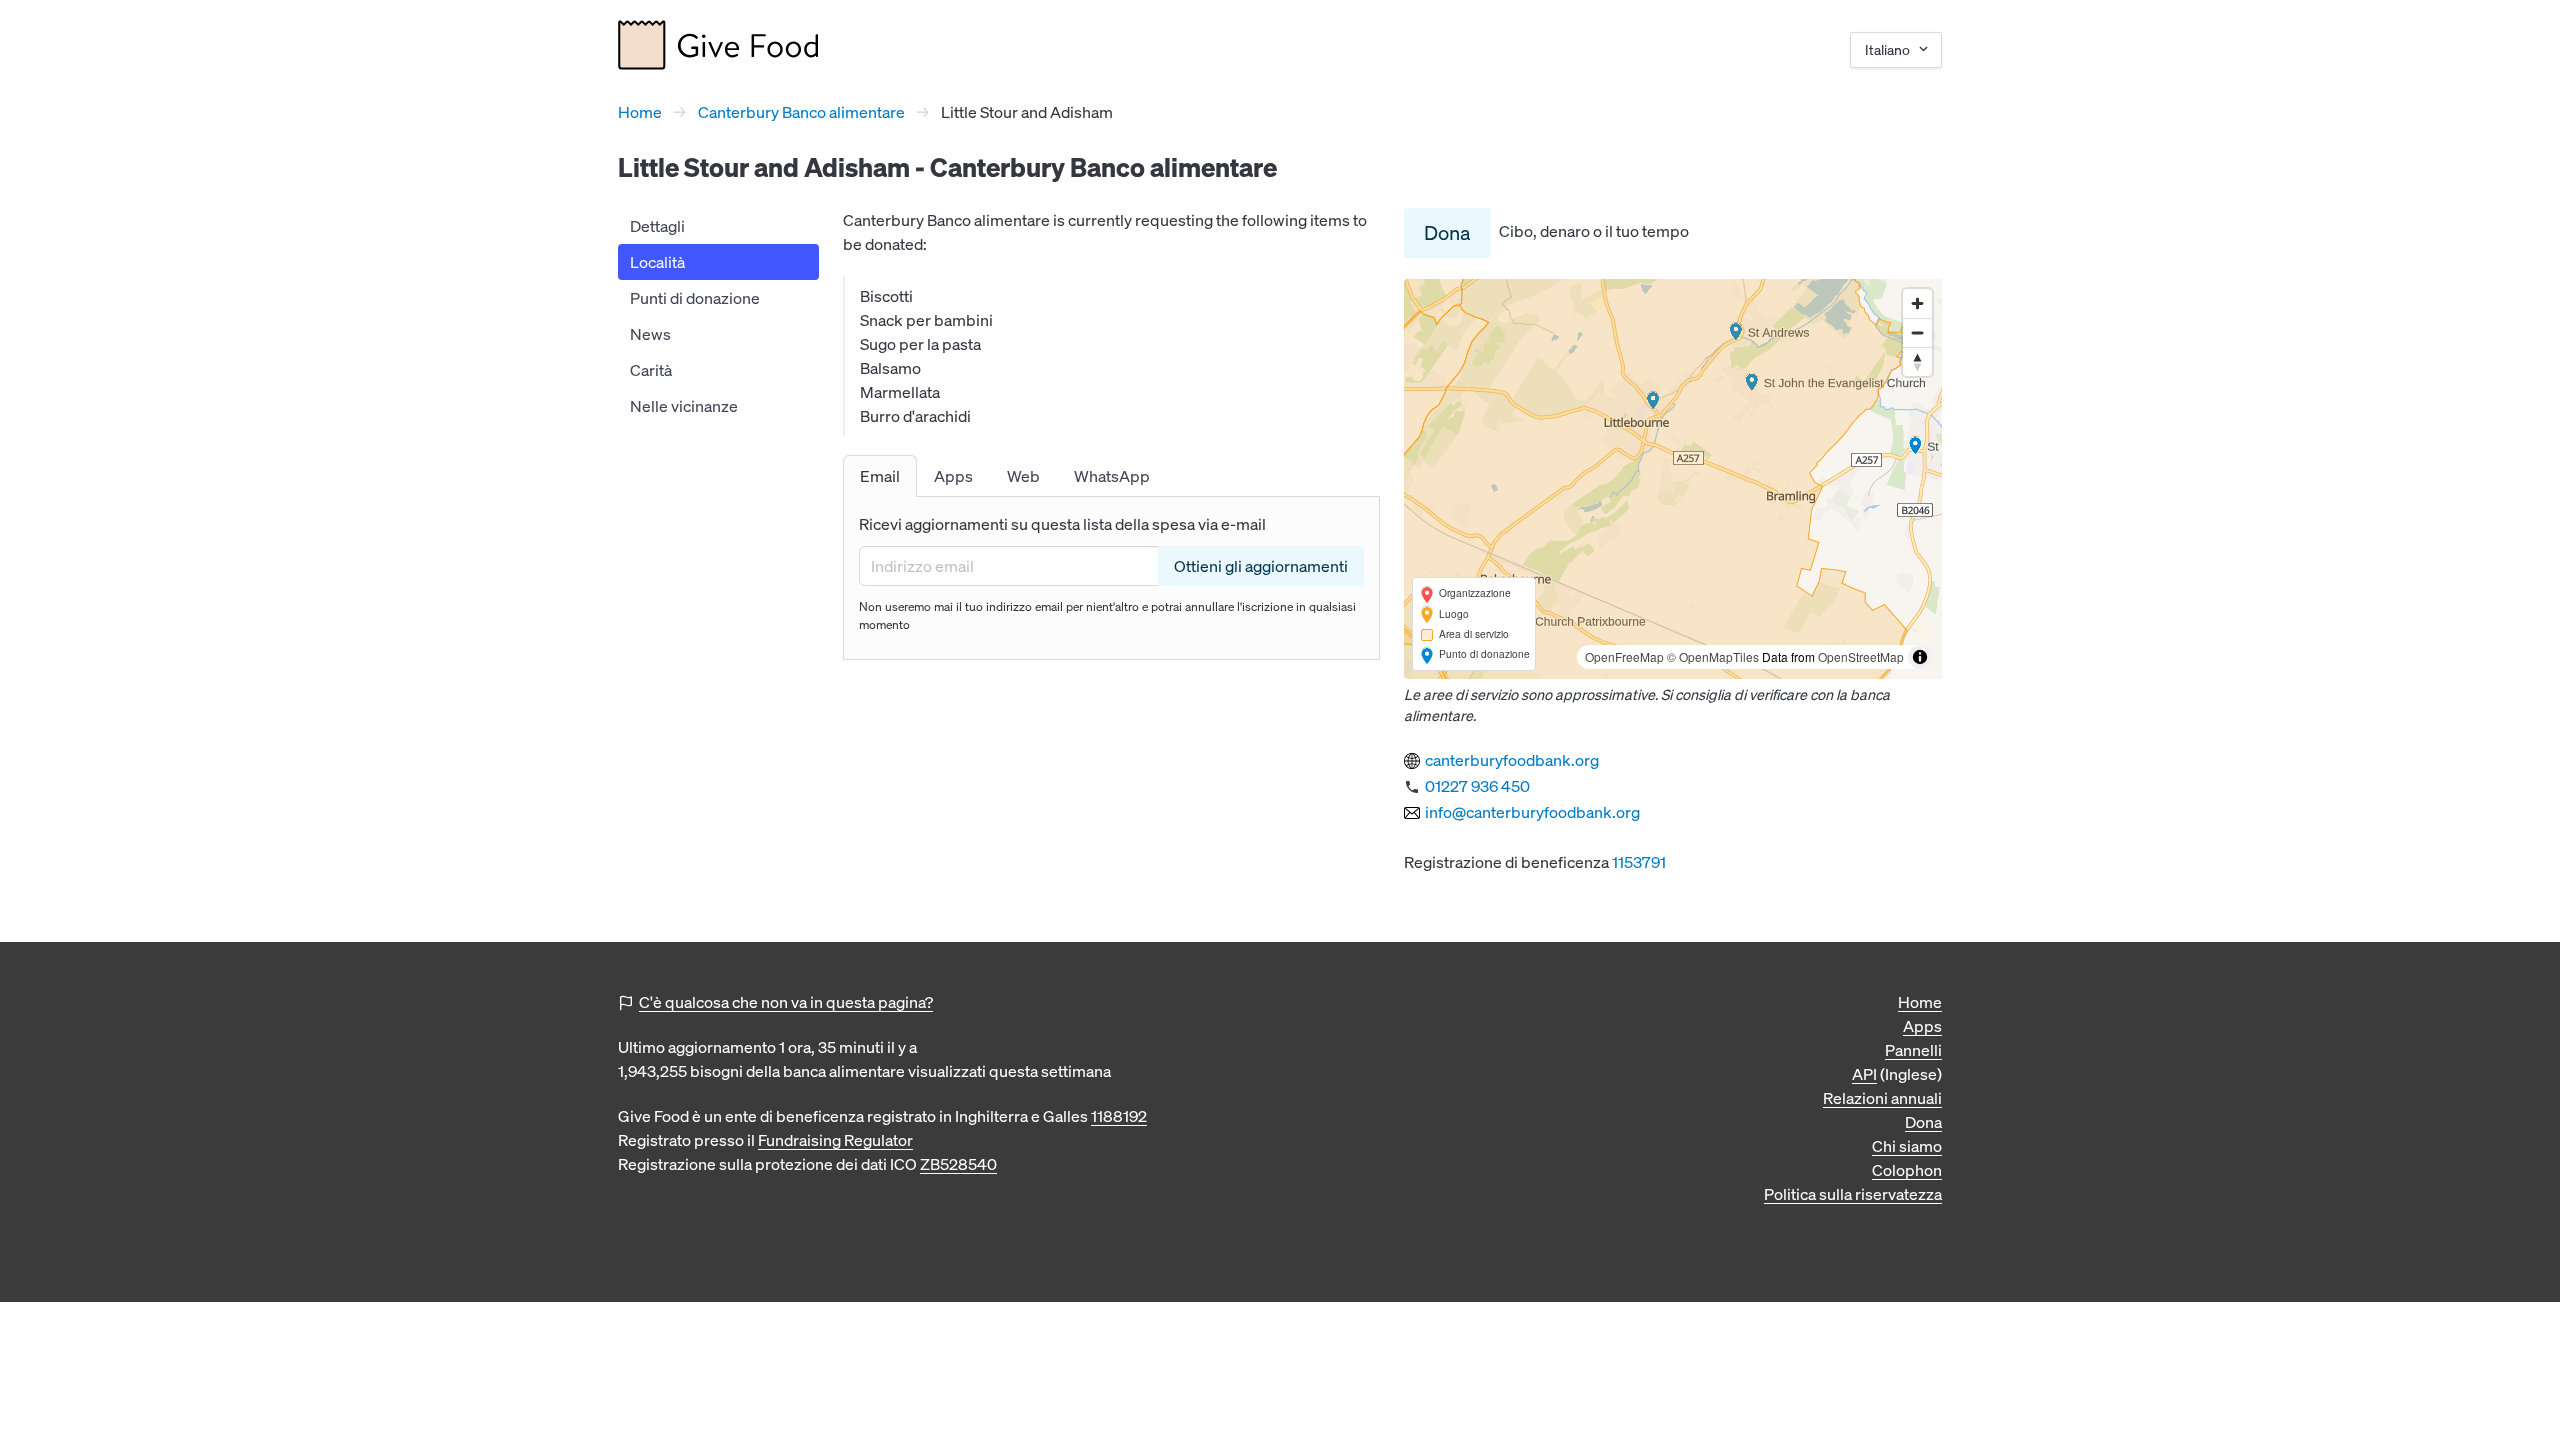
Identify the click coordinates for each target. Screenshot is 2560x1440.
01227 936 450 (1477, 786)
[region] (1673, 479)
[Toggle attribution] (1920, 657)
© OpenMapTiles (1713, 656)
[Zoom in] (1917, 303)
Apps (1922, 1026)
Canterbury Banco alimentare (801, 112)
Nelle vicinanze (684, 406)
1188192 (1119, 1116)
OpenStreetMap (1861, 656)
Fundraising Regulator (835, 1140)
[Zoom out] (1917, 332)
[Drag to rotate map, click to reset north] (1917, 361)
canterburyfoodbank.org (1512, 760)
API (1864, 1074)
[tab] (880, 476)
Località (657, 262)
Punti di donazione (695, 298)
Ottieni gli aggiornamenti (1261, 566)
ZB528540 (958, 1164)
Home (640, 112)
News (650, 334)
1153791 (1639, 862)
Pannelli (1913, 1050)
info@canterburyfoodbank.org (1532, 812)
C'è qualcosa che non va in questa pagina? (786, 1002)
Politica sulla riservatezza (1853, 1194)
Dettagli (657, 226)
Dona (1447, 232)
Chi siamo (1907, 1146)
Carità (651, 370)
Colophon (1907, 1170)
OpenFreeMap (1624, 656)
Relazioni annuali (1882, 1098)
